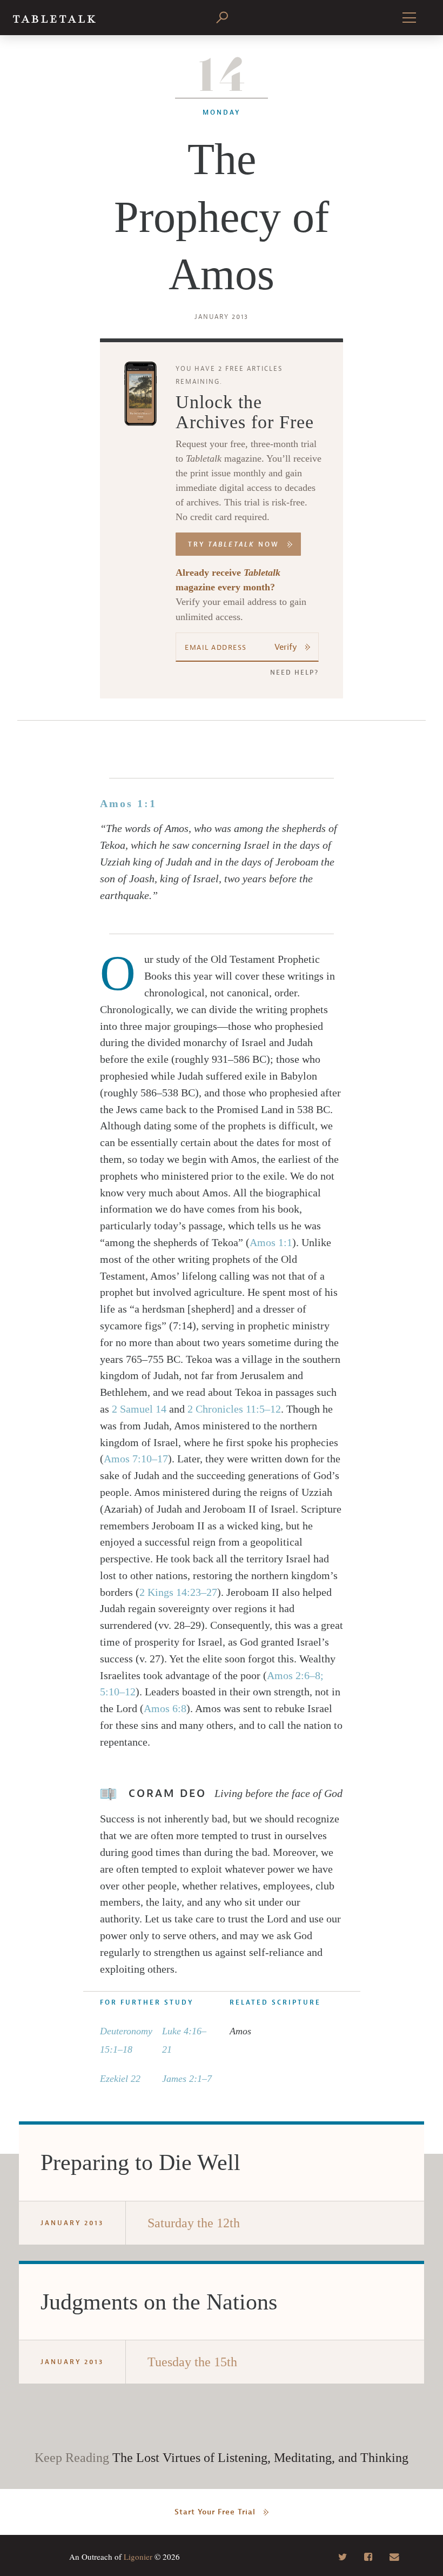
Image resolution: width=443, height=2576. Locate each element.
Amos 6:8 (165, 1708)
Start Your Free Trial (215, 2512)
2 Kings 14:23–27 (178, 1592)
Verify (286, 647)
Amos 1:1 (128, 803)
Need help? (294, 673)
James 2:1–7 (187, 2079)
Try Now (234, 544)
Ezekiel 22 (120, 2079)
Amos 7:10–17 (136, 1459)
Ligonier (138, 2557)
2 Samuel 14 (139, 1409)
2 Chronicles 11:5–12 (234, 1409)
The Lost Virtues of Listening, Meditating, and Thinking (260, 2458)
